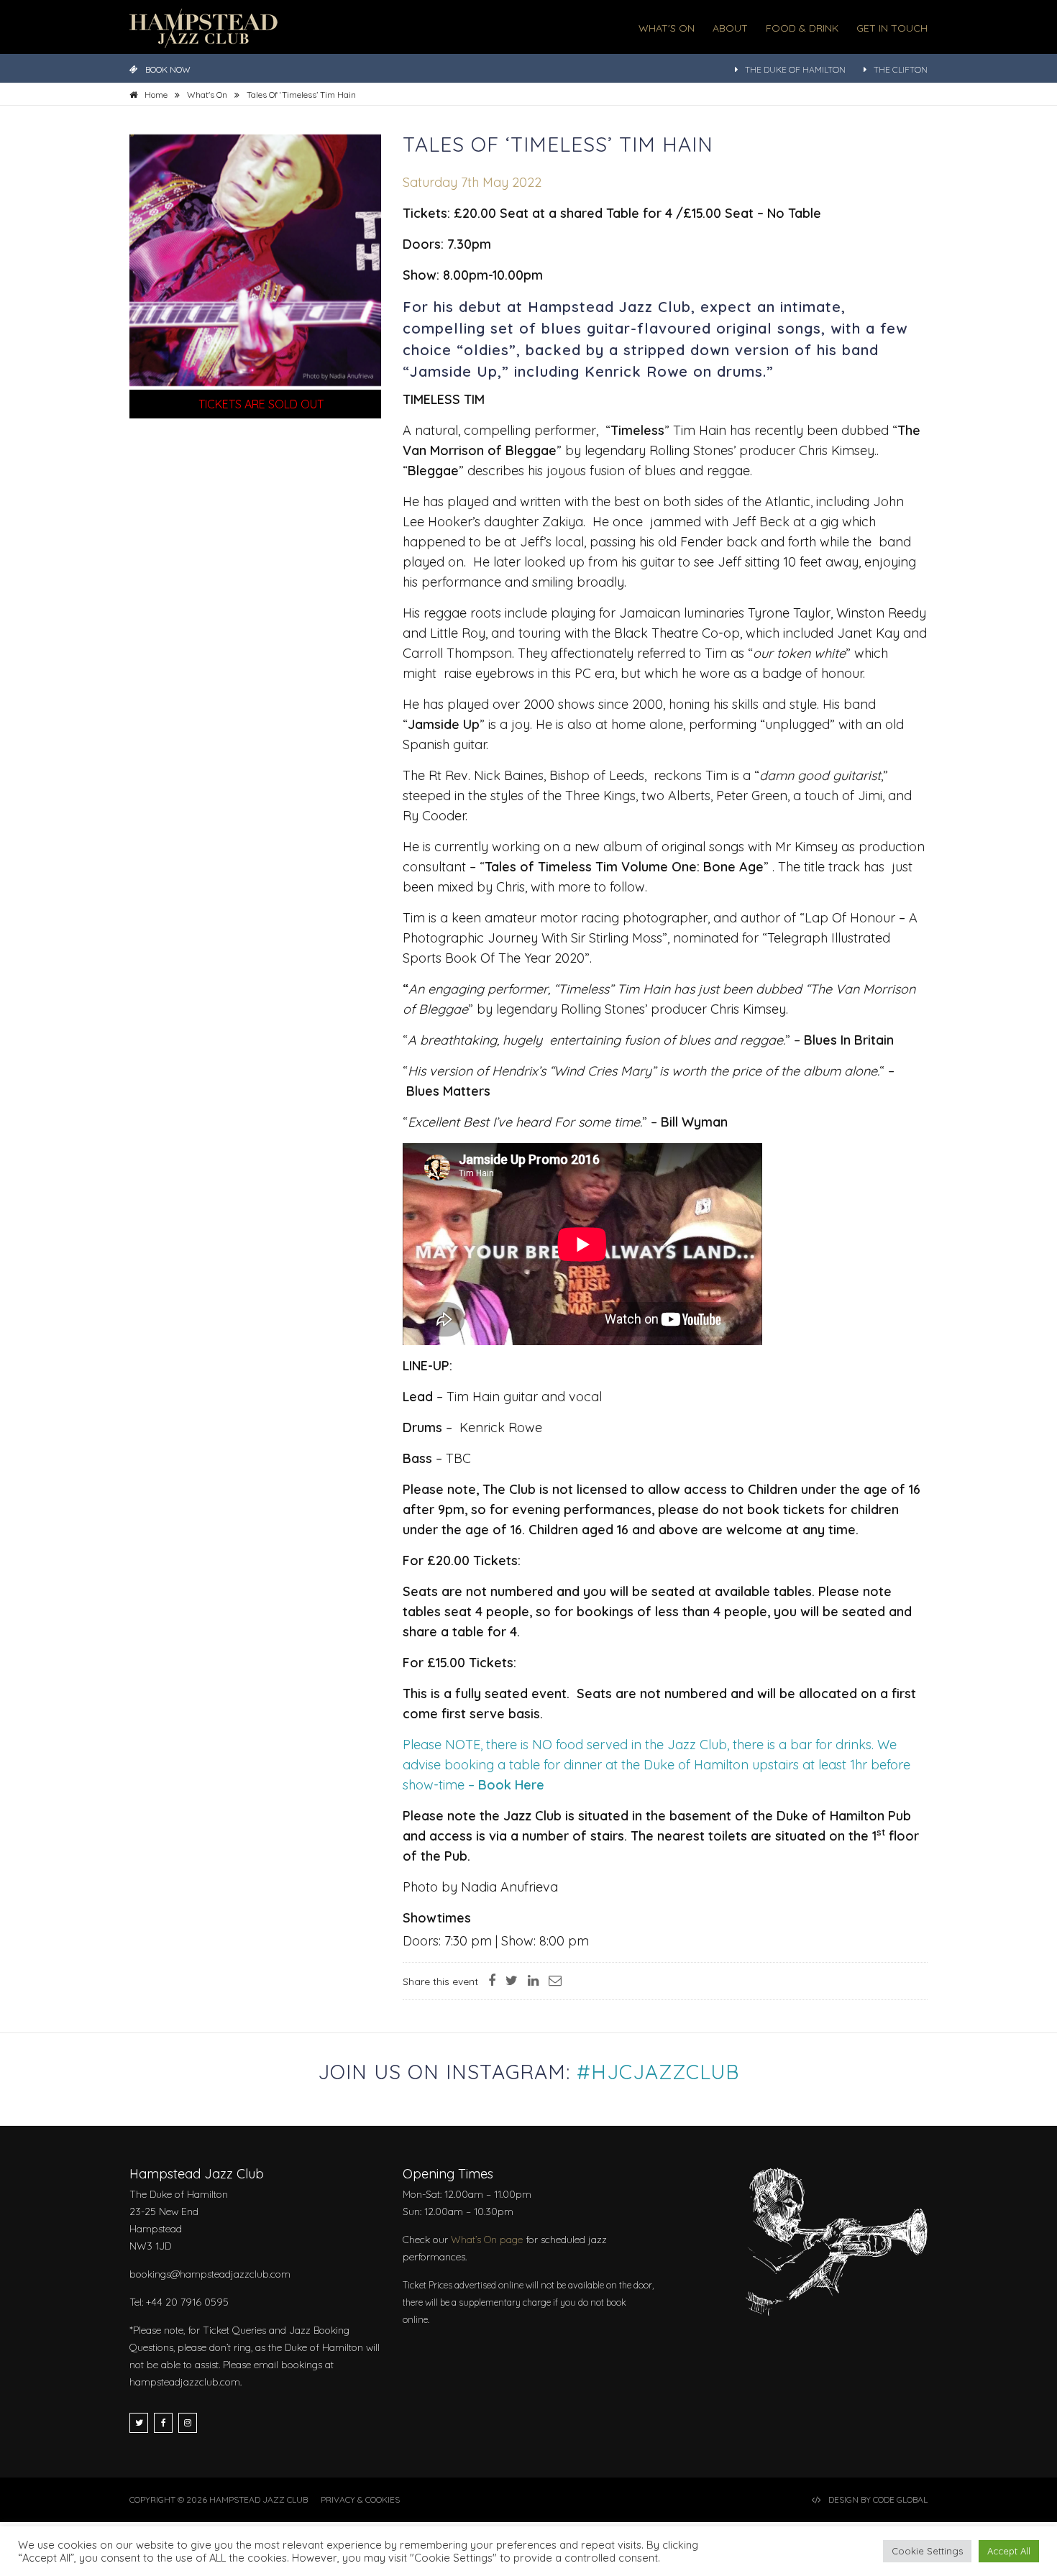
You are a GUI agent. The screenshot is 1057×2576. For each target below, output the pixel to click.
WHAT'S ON (667, 28)
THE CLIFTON (901, 69)
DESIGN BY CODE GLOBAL (878, 2499)
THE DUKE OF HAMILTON (795, 69)
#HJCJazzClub (658, 2072)
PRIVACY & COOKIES (360, 2499)
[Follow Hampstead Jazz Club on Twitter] (139, 2423)
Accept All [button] (1009, 2551)
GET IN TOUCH (892, 28)
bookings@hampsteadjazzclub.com (210, 2274)
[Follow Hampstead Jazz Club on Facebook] (163, 2423)
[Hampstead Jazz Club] (203, 27)
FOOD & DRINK (802, 28)
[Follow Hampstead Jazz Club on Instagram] (188, 2423)
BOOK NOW (168, 69)
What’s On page (487, 2240)
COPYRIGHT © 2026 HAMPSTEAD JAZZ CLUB (219, 2499)
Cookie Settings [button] (927, 2551)
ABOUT (730, 28)
